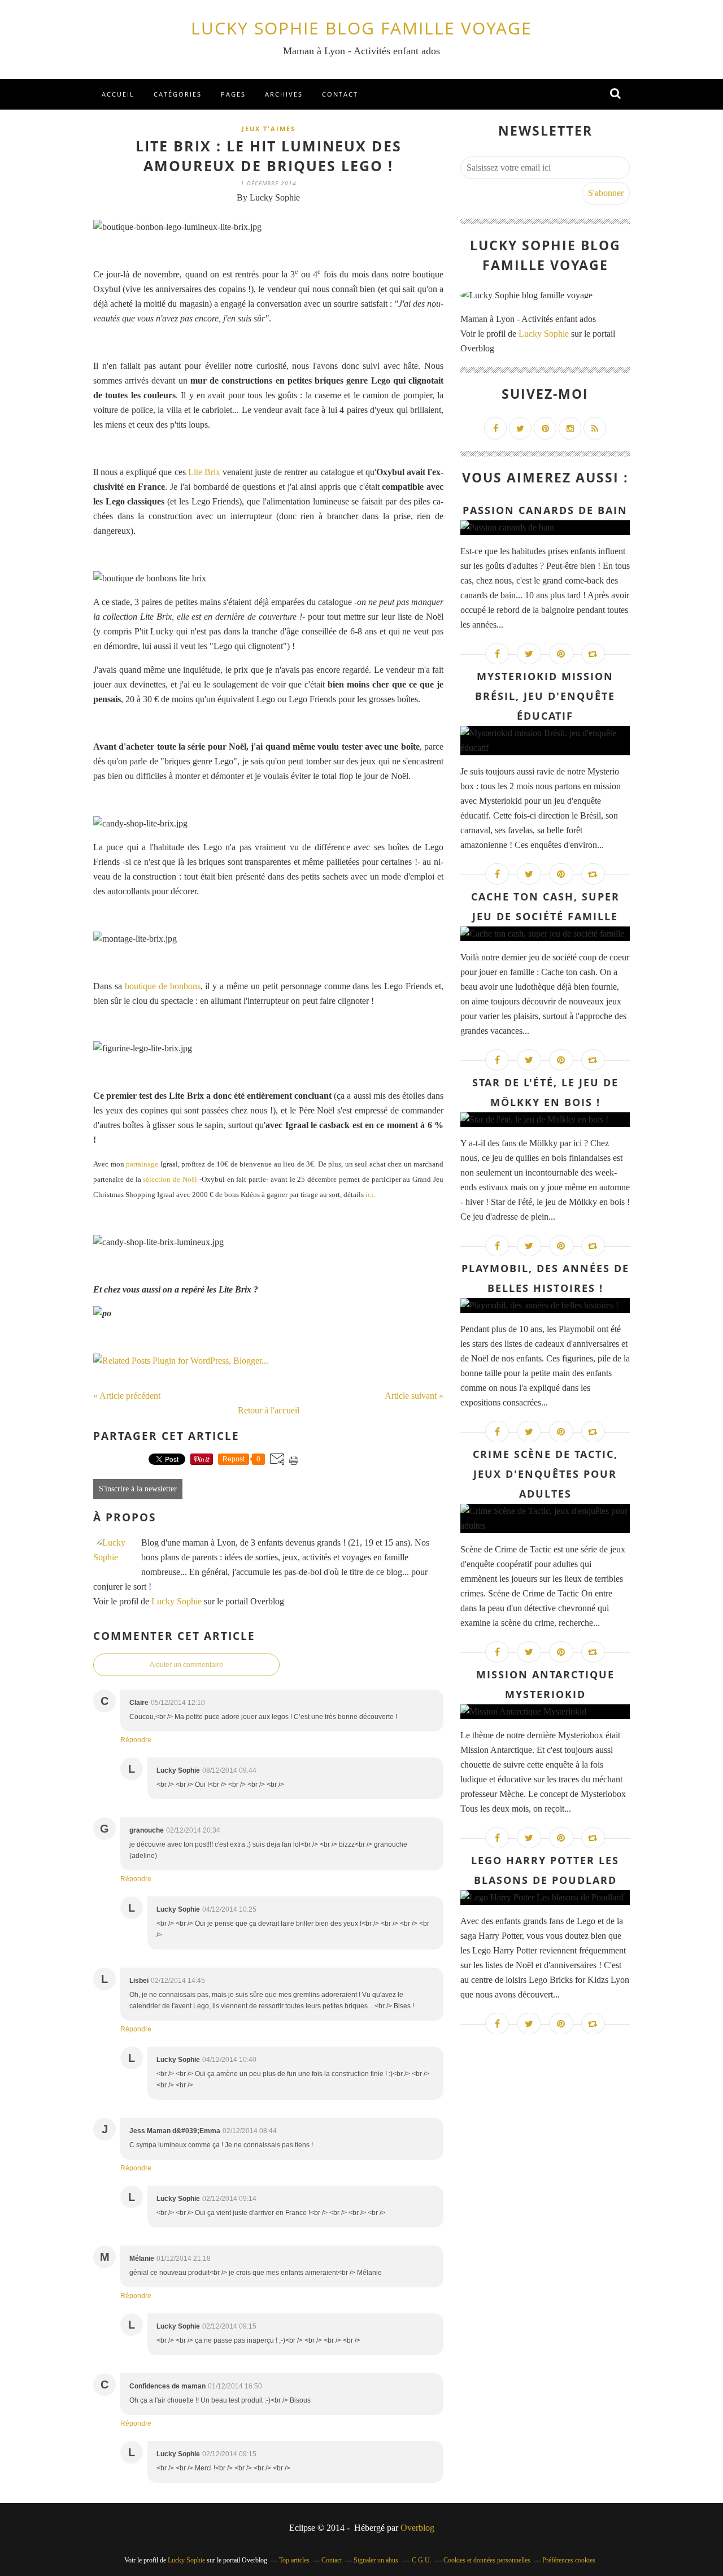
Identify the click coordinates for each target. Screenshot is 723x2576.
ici (369, 1195)
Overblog (417, 2528)
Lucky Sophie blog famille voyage (361, 28)
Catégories (178, 94)
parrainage (142, 1164)
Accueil (118, 94)
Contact (340, 94)
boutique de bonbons (163, 986)
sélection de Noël (170, 1179)
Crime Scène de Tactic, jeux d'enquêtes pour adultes (545, 1474)
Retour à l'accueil (269, 1410)
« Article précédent (127, 1396)
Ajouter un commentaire (186, 1665)
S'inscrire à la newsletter (138, 1489)
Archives (284, 94)
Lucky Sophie (177, 1601)
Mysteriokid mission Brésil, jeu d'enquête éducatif (545, 696)
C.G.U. (422, 2560)
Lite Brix (204, 472)
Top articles (294, 2560)
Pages (233, 94)
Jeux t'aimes (269, 129)
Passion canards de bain (545, 510)
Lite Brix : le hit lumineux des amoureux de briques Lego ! (269, 156)
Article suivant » (414, 1396)
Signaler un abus (377, 2560)
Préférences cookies (569, 2560)
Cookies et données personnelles (487, 2560)
